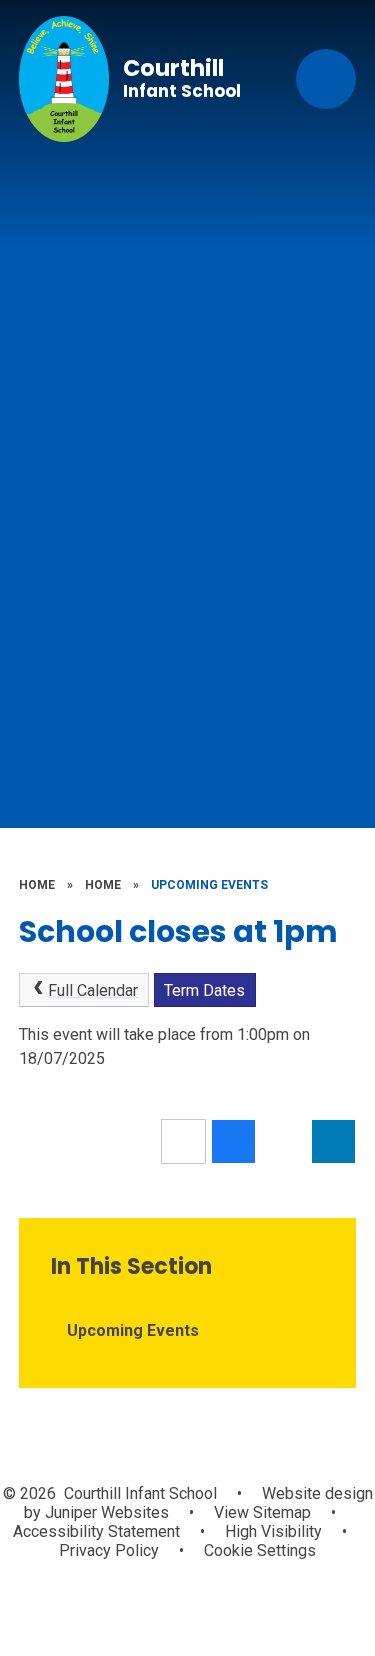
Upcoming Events (209, 885)
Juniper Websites (105, 1512)
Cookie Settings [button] (260, 1550)
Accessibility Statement (96, 1531)
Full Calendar (93, 990)
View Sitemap (262, 1512)
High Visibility (273, 1531)
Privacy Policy (109, 1550)
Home (37, 885)
